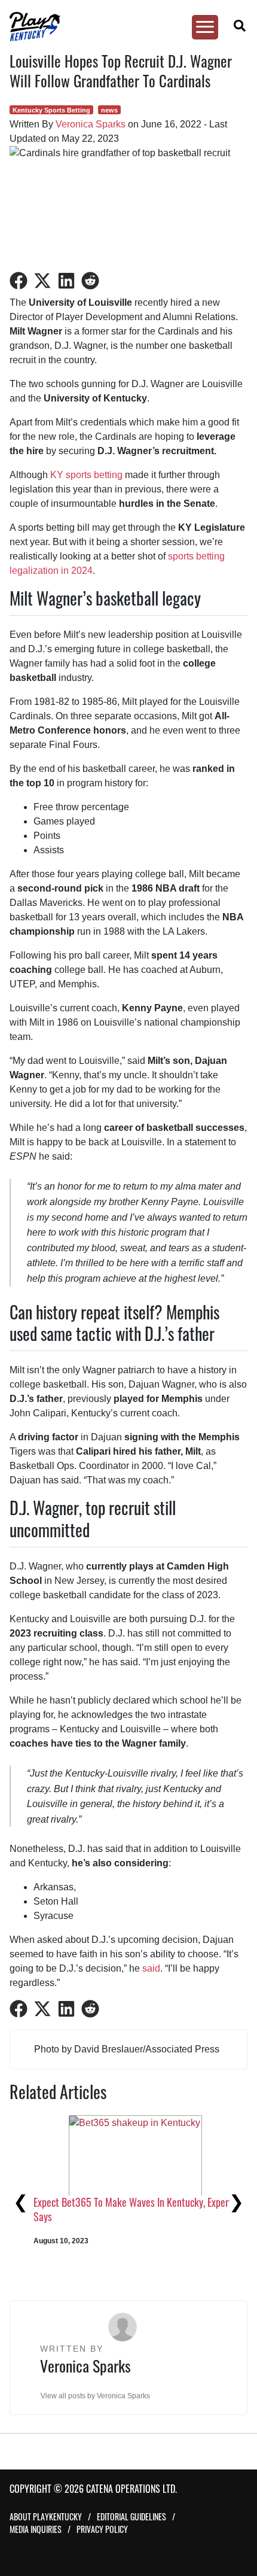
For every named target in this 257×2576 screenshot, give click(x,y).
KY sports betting (86, 475)
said (151, 1968)
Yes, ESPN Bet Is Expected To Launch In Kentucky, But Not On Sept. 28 (130, 2251)
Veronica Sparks (91, 124)
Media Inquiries (36, 2529)
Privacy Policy (102, 2529)
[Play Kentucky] (123, 27)
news (109, 110)
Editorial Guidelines (131, 2516)
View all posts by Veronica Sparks (95, 2396)
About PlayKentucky (46, 2516)
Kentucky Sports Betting (51, 110)
